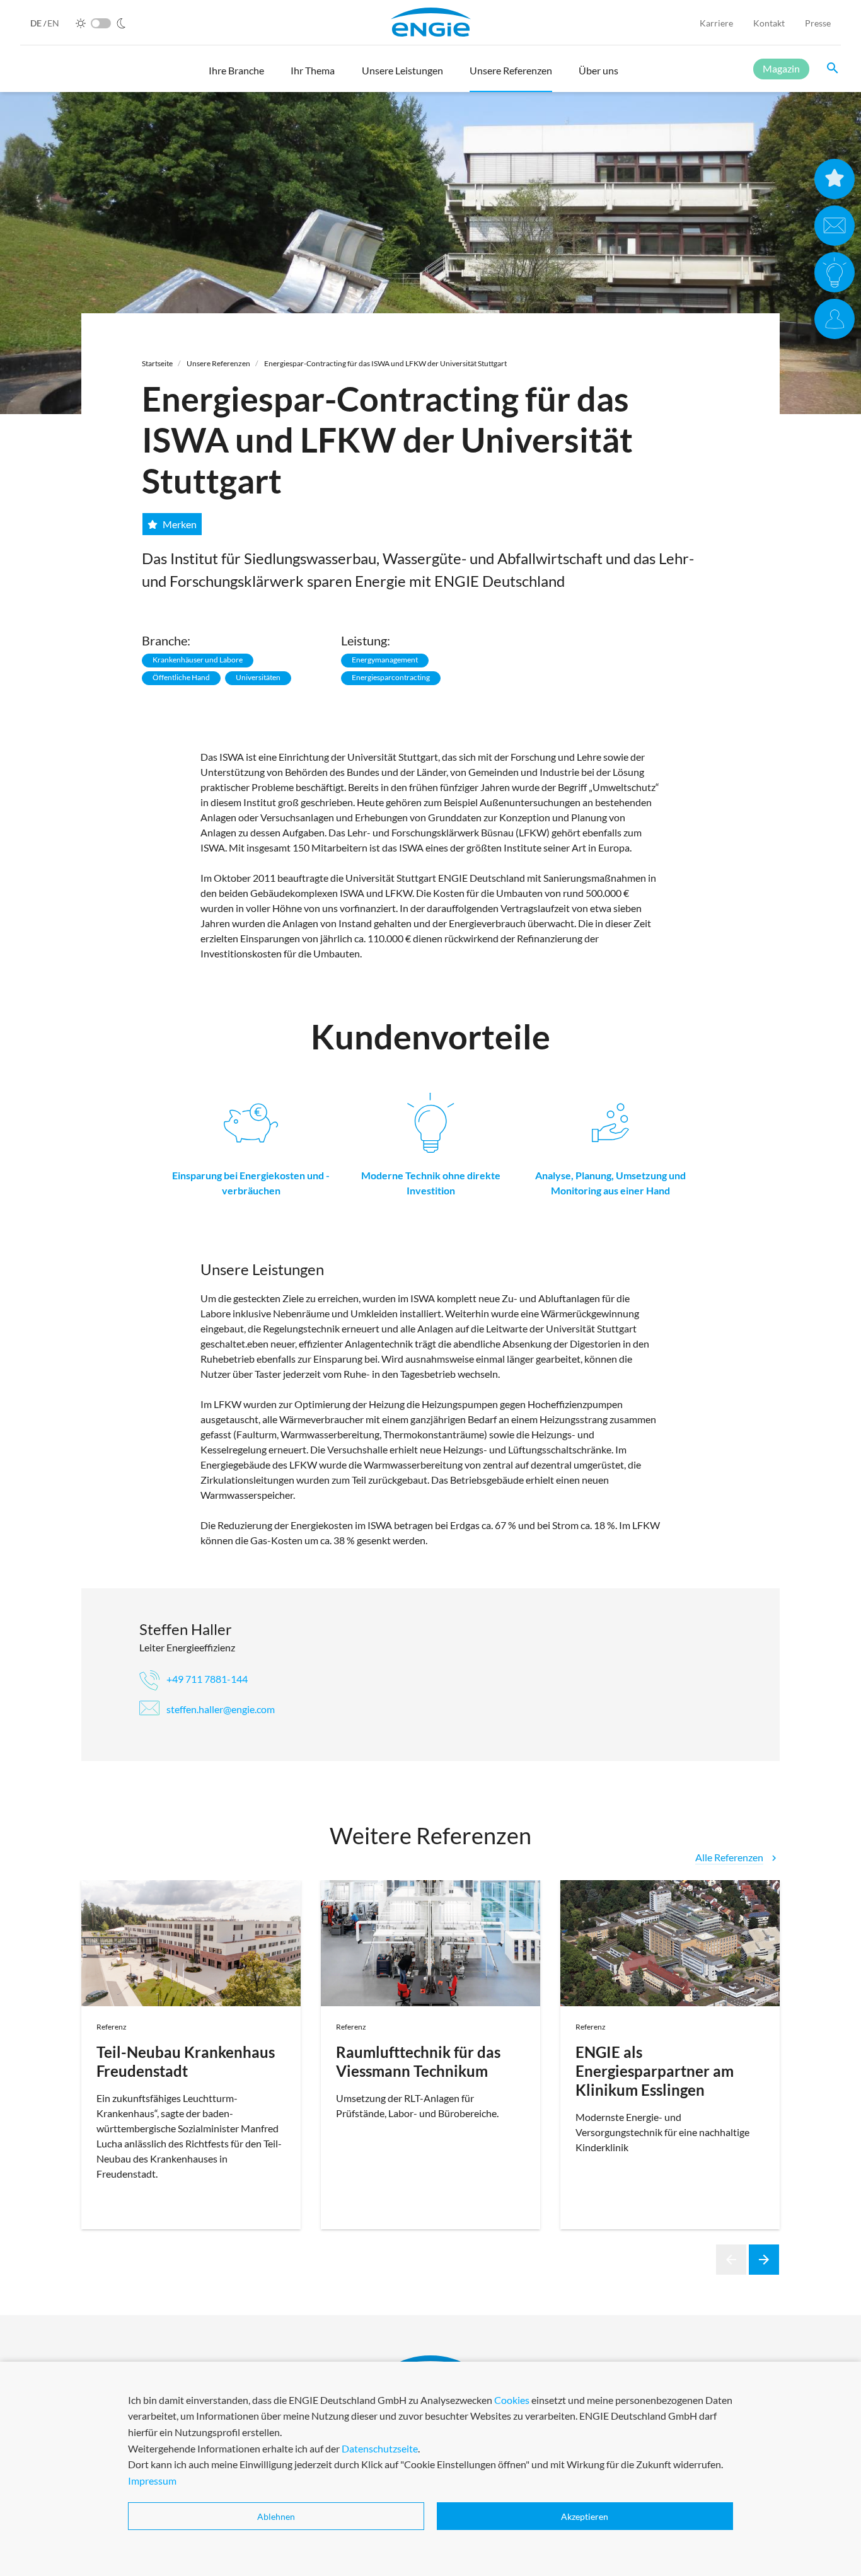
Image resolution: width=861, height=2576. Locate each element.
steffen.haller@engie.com (220, 1709)
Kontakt (769, 23)
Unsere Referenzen (218, 363)
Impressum (152, 2481)
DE (37, 23)
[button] (236, 76)
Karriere (716, 23)
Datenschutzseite (380, 2448)
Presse (818, 23)
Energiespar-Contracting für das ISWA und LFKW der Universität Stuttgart (385, 363)
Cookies (512, 2400)
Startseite (157, 363)
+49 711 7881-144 (206, 1679)
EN (53, 23)
